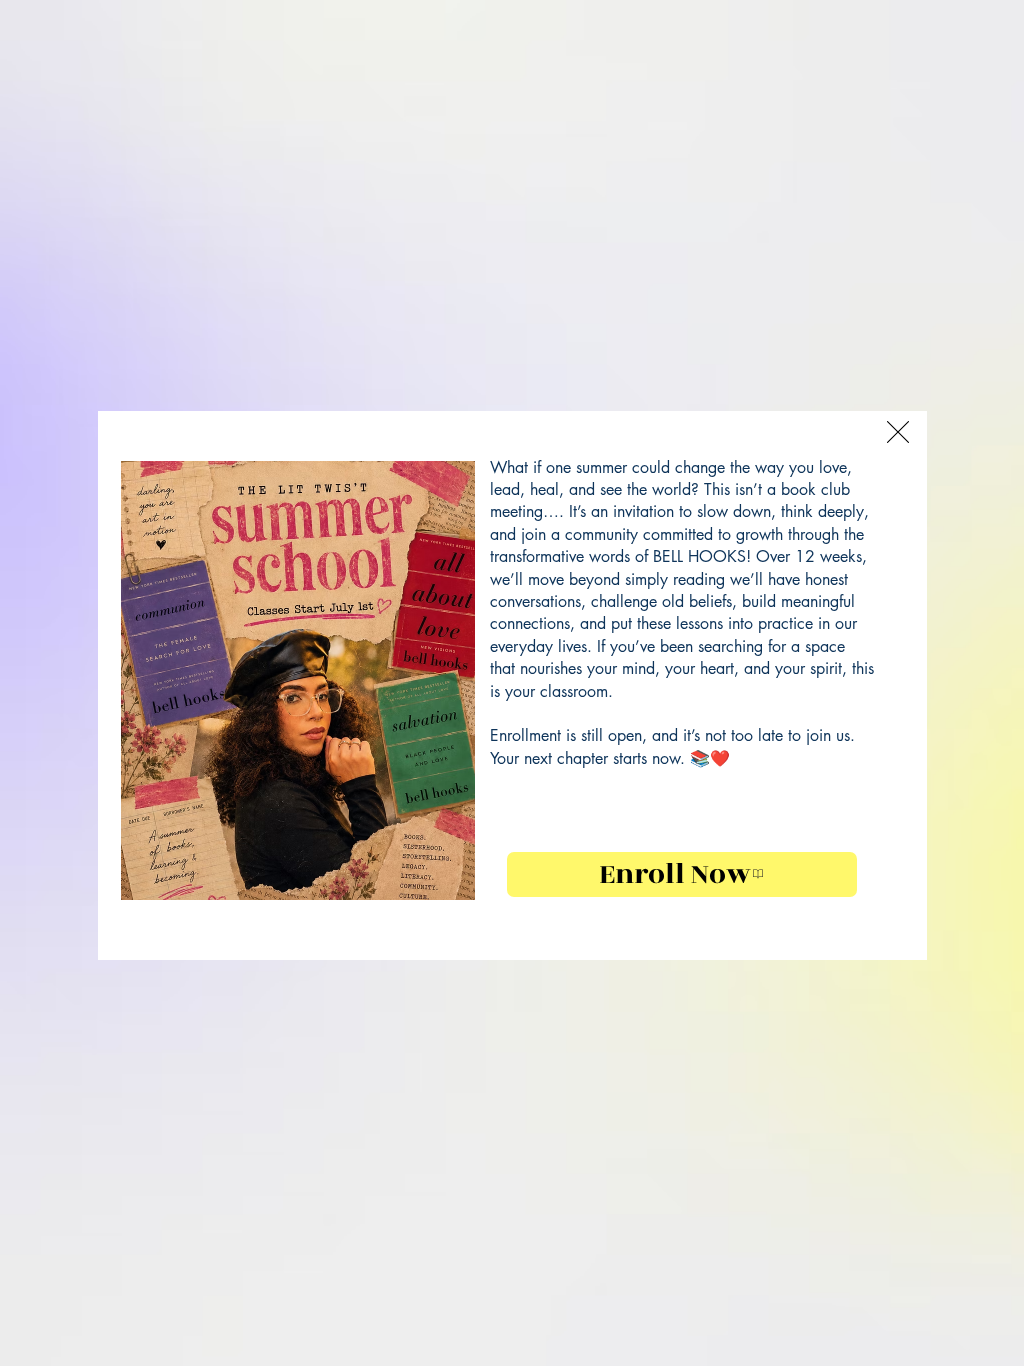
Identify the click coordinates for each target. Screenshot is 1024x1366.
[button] (898, 432)
